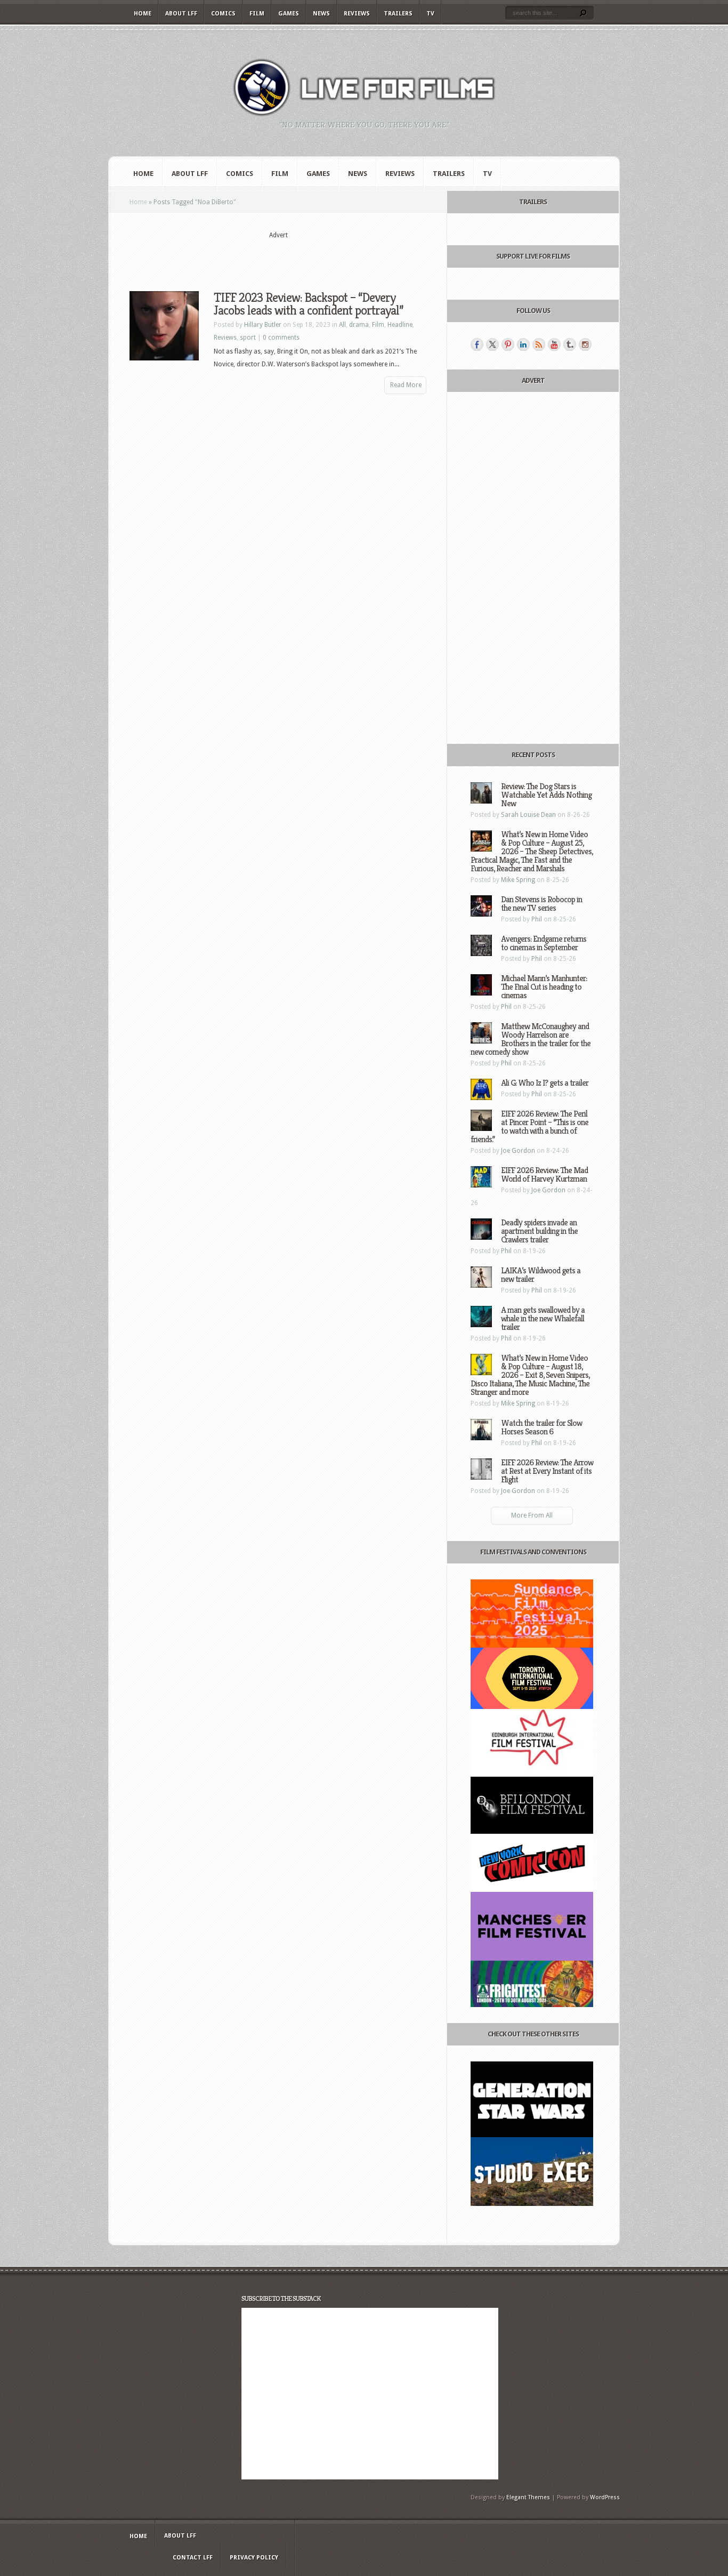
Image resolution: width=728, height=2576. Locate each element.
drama (359, 325)
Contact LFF (193, 2558)
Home (143, 14)
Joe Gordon (518, 1151)
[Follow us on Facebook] (477, 344)
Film (257, 14)
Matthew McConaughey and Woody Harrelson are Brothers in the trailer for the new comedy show (531, 1039)
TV (430, 14)
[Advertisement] (278, 256)
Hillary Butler (263, 325)
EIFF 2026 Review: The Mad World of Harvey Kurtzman (544, 1174)
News (321, 14)
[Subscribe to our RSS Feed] (539, 344)
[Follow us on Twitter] (492, 344)
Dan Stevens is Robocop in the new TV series (541, 904)
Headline (400, 325)
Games (289, 14)
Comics (223, 14)
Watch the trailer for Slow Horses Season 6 (541, 1427)
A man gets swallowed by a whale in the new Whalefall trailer (543, 1318)
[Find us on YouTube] (554, 344)
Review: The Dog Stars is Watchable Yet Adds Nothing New (546, 795)
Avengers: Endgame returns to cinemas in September (544, 943)
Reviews (357, 14)
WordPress (605, 2497)
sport (248, 338)
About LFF (181, 14)
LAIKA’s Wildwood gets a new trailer (541, 1275)
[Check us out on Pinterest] (508, 344)
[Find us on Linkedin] (523, 344)
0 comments (281, 338)
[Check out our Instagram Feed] (585, 344)
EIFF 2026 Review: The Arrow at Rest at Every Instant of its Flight (547, 1471)
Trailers (398, 14)
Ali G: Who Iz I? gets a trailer (545, 1083)
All (342, 325)
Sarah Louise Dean (528, 815)
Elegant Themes (528, 2497)
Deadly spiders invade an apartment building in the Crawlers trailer (539, 1231)
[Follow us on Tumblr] (570, 344)
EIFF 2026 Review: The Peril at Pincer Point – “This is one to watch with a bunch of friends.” (529, 1126)
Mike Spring (518, 880)
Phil (537, 919)
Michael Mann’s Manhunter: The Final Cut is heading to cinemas (544, 987)
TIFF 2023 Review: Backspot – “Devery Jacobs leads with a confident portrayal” (308, 304)
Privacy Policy (254, 2558)
